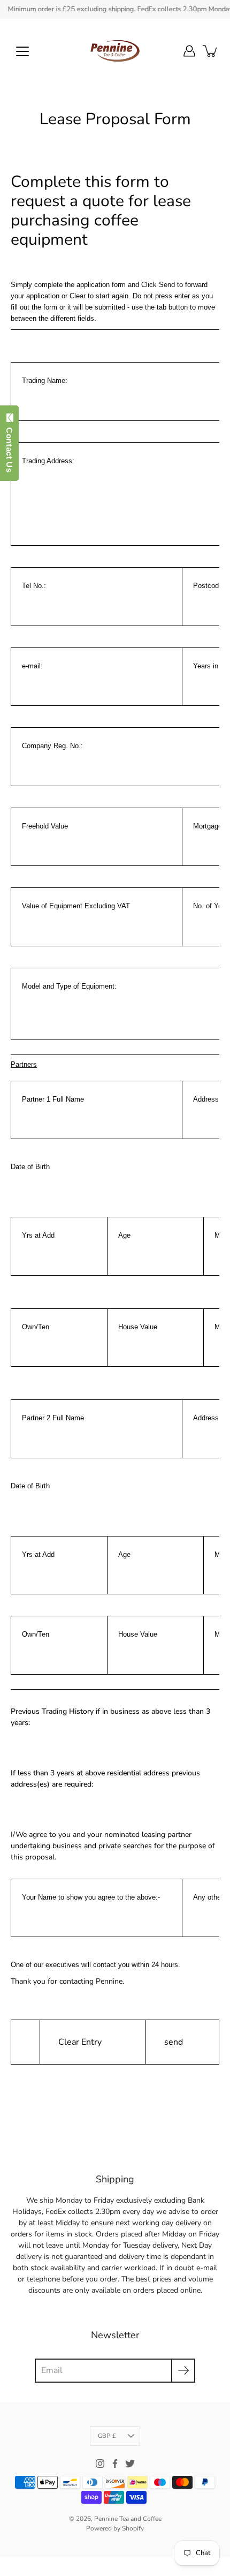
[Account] (189, 51)
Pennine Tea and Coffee (128, 2519)
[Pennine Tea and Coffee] (115, 51)
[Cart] (211, 51)
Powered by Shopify (115, 2528)
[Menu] (22, 51)
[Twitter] (130, 2464)
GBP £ (107, 2436)
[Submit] (183, 2371)
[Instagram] (100, 2464)
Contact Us (9, 447)
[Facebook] (115, 2464)
